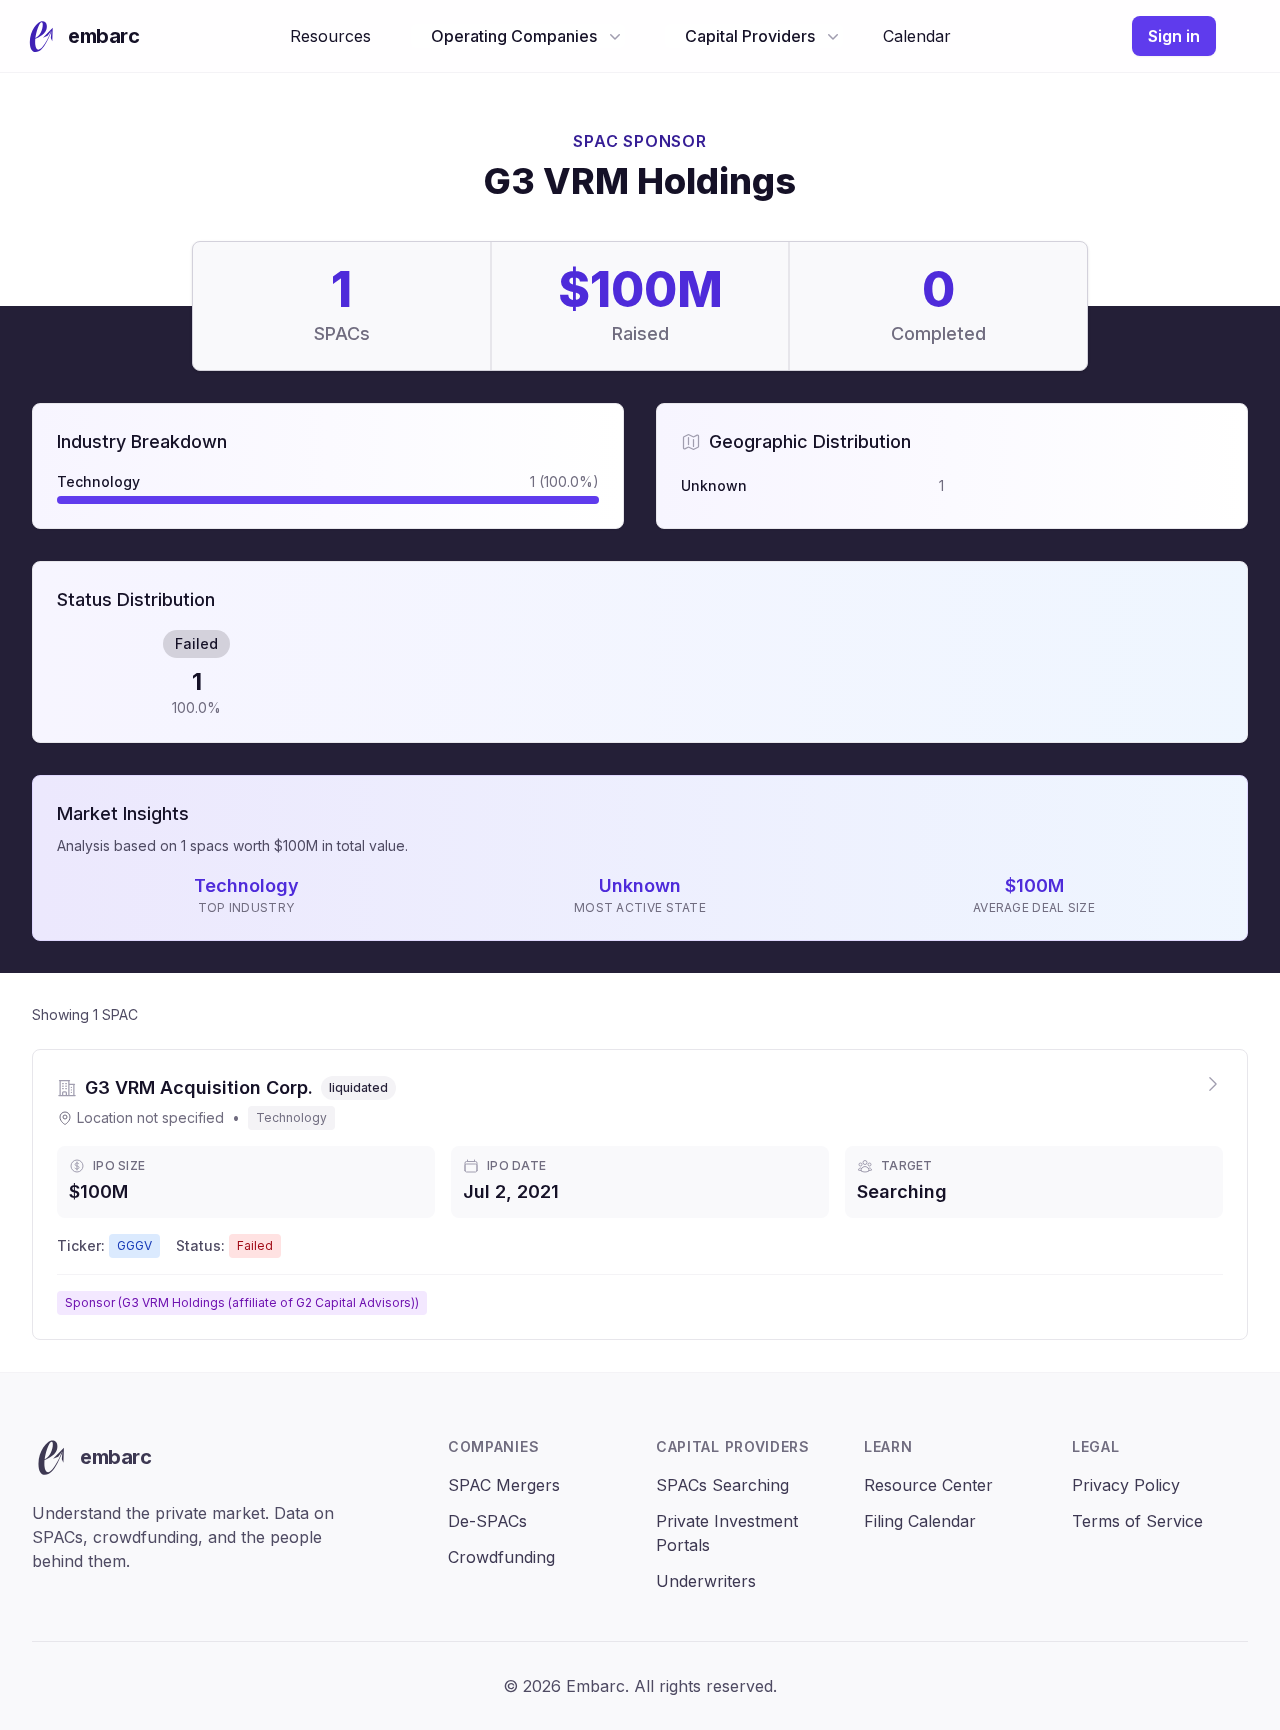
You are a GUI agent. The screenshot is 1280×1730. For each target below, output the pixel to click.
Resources (330, 36)
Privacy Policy (1126, 1485)
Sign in (1174, 36)
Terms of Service (1137, 1521)
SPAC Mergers (504, 1485)
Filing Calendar (920, 1521)
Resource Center (928, 1485)
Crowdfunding (501, 1557)
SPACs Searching (722, 1485)
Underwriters (706, 1581)
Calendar (917, 36)
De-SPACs (487, 1521)
